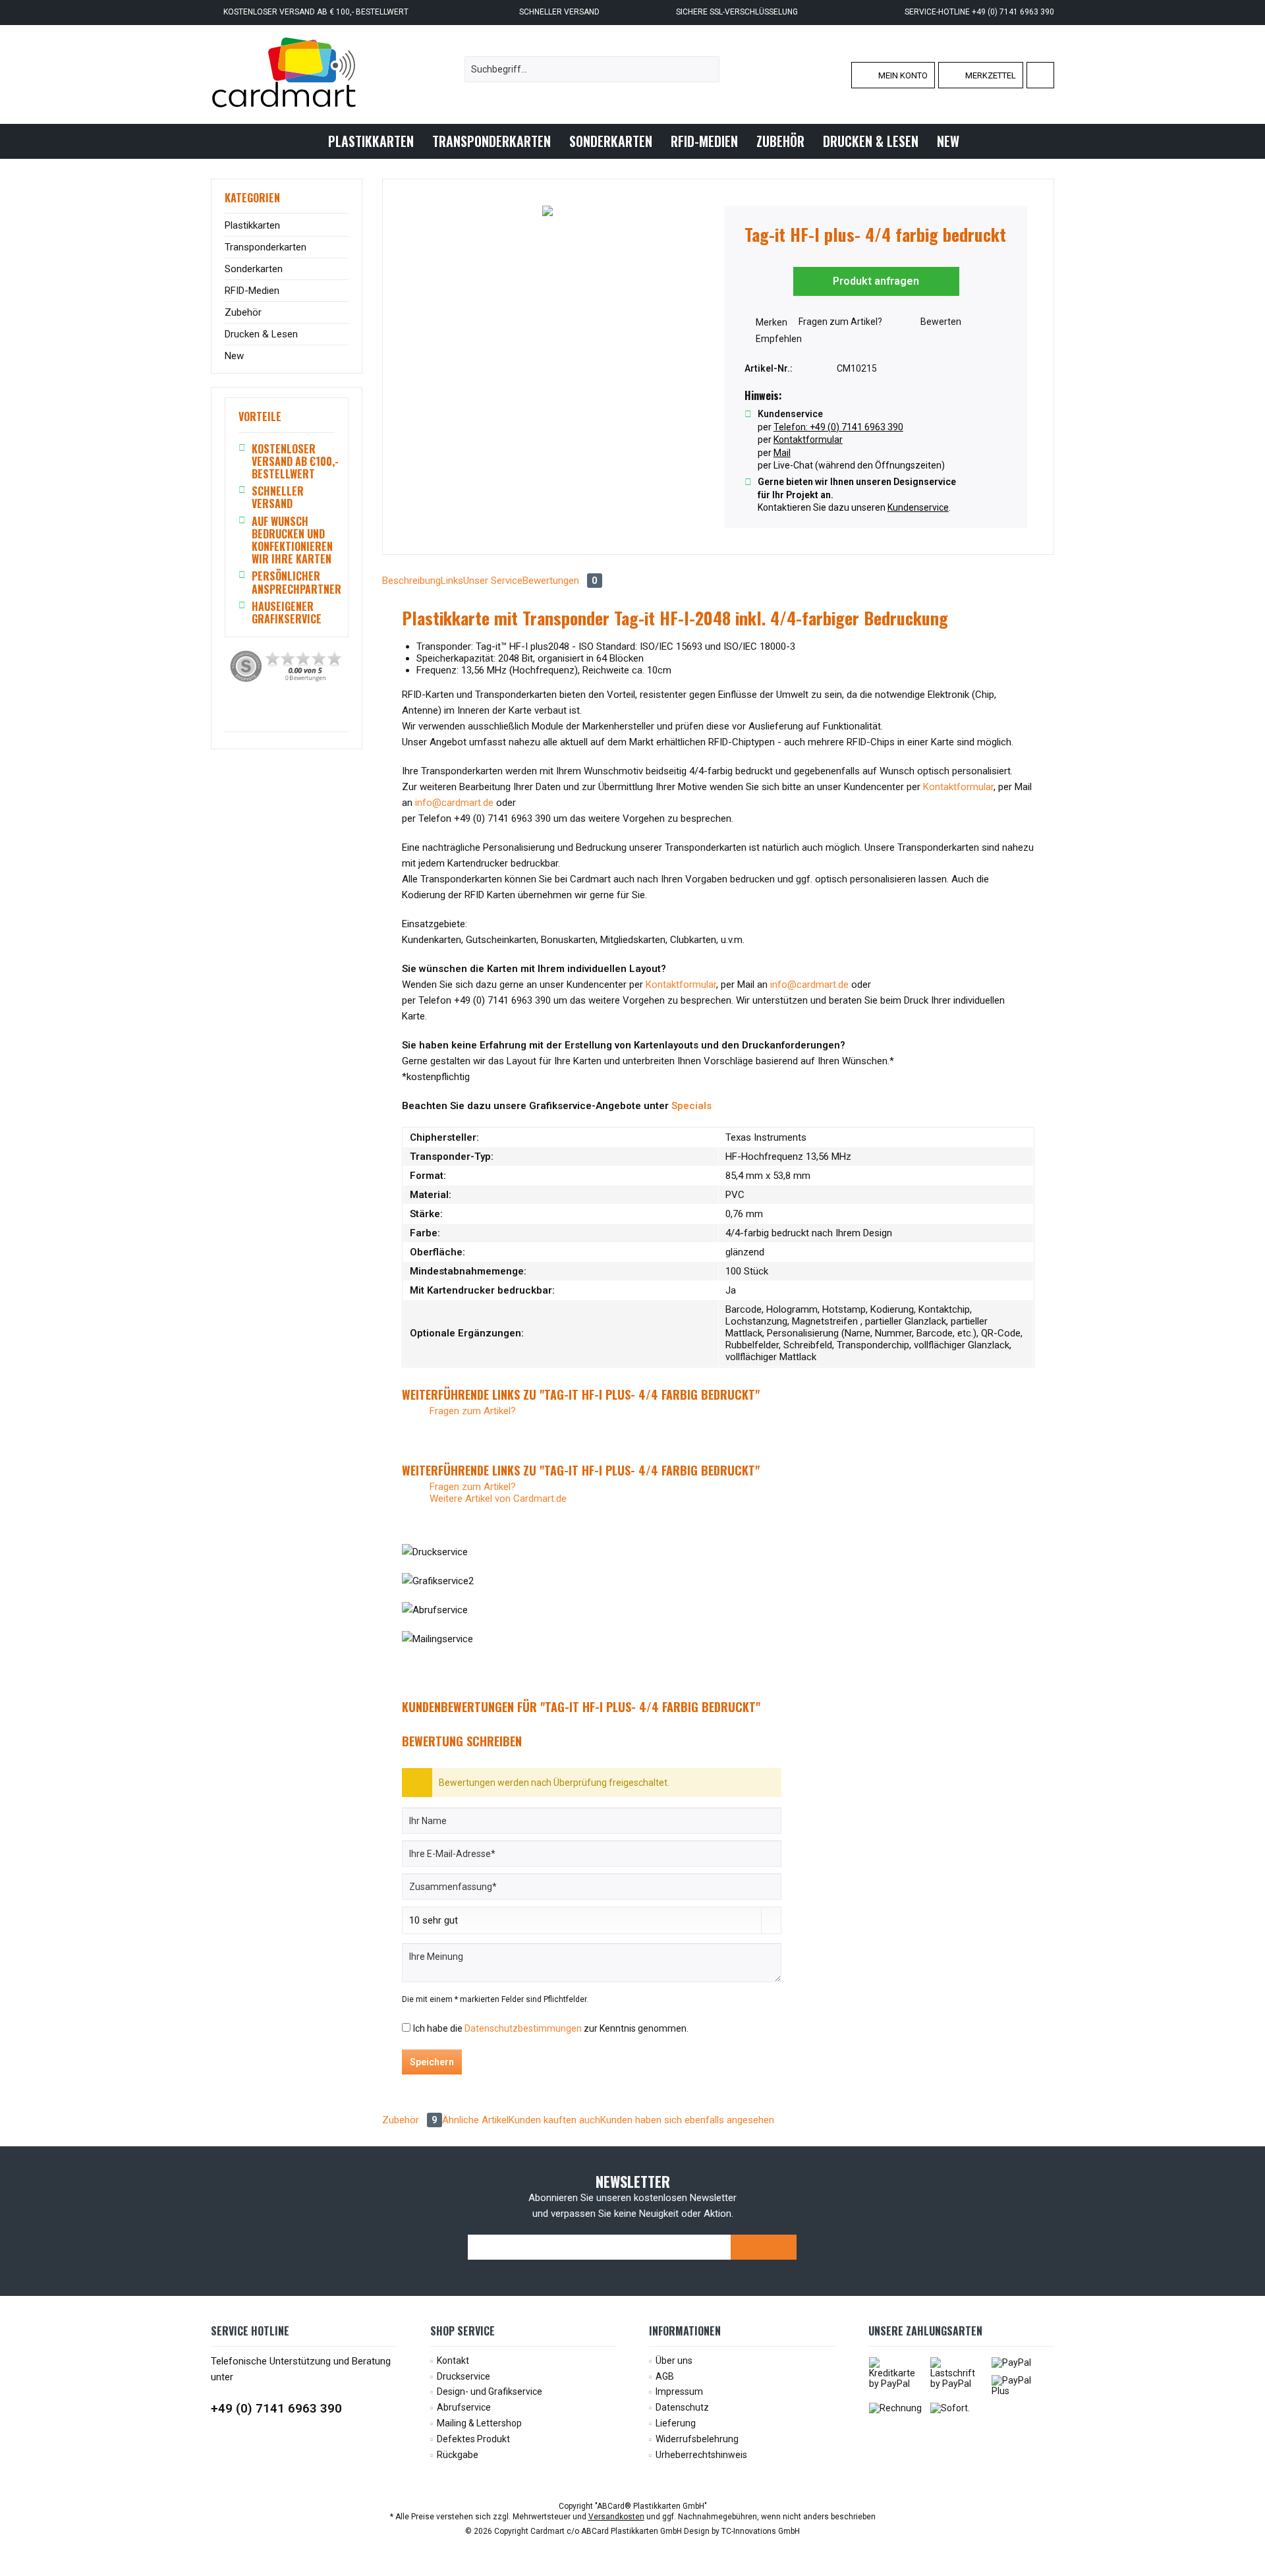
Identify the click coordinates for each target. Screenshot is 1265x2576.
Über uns (674, 2361)
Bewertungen (560, 581)
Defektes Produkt (473, 2439)
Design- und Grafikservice (490, 2391)
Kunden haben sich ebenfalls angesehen (687, 2120)
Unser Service (493, 581)
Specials (693, 1106)
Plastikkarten (252, 225)
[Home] (308, 141)
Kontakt (453, 2361)
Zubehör (243, 312)
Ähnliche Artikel (475, 2120)
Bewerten (940, 322)
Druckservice (464, 2376)
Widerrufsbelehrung (697, 2439)
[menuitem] (1040, 75)
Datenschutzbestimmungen (523, 2028)
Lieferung (676, 2423)
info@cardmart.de (454, 803)
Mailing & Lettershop (479, 2423)
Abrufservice (464, 2407)
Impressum (679, 2391)
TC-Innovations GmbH (761, 2531)
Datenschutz (682, 2407)
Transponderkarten (266, 247)
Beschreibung (411, 581)
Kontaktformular (958, 787)
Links (452, 581)
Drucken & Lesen (261, 334)
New (234, 356)
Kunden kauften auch (554, 2120)
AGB (665, 2376)
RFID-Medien (252, 291)
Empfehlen (778, 339)
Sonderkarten (254, 269)
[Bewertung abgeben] (876, 252)
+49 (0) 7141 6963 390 (276, 2408)
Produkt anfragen (876, 281)
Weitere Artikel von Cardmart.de (497, 1499)
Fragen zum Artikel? (839, 322)
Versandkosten (616, 2517)
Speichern (432, 2062)
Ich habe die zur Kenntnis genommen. (551, 2028)
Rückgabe (458, 2455)
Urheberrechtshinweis (701, 2455)
